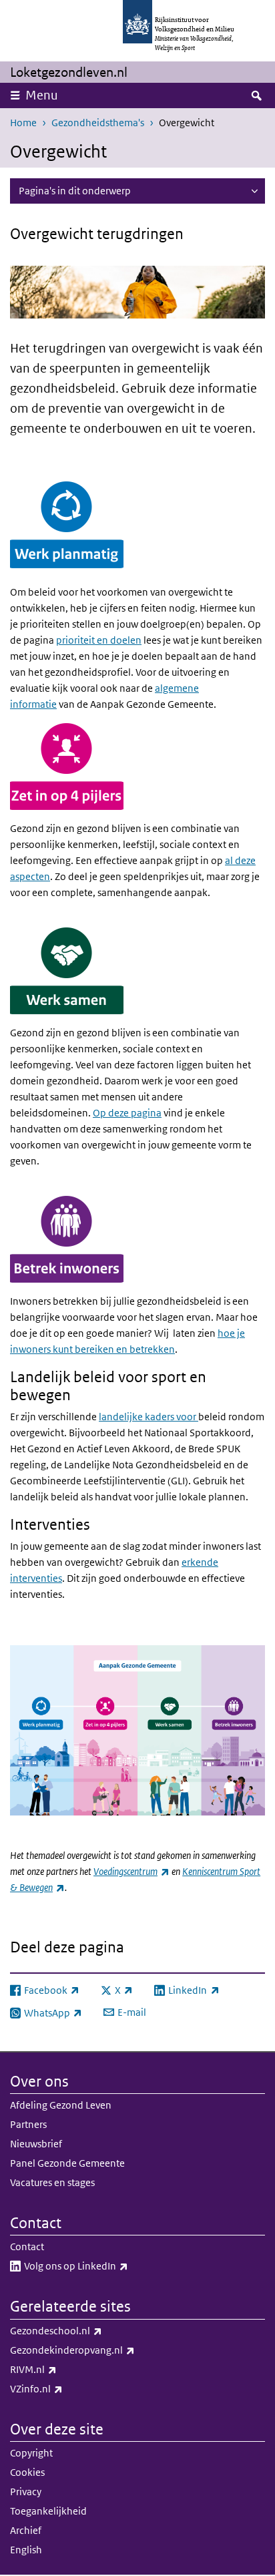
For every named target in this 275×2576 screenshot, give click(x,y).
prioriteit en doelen (99, 640)
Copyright (31, 2453)
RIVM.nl (63, 2369)
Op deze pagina (127, 1113)
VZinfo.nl (66, 2388)
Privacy (26, 2492)
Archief (26, 2530)
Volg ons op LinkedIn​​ (105, 2266)
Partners (28, 2124)
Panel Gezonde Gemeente (67, 2163)
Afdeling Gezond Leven (61, 2105)
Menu (42, 95)
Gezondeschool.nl (85, 2330)
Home (23, 123)
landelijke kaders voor (149, 1417)
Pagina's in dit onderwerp (75, 191)
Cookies (27, 2472)
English (26, 2550)
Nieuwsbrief (36, 2144)
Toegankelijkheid (48, 2511)
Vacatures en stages (52, 2182)
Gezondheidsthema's (98, 123)
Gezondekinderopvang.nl (102, 2350)
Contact (27, 2246)
